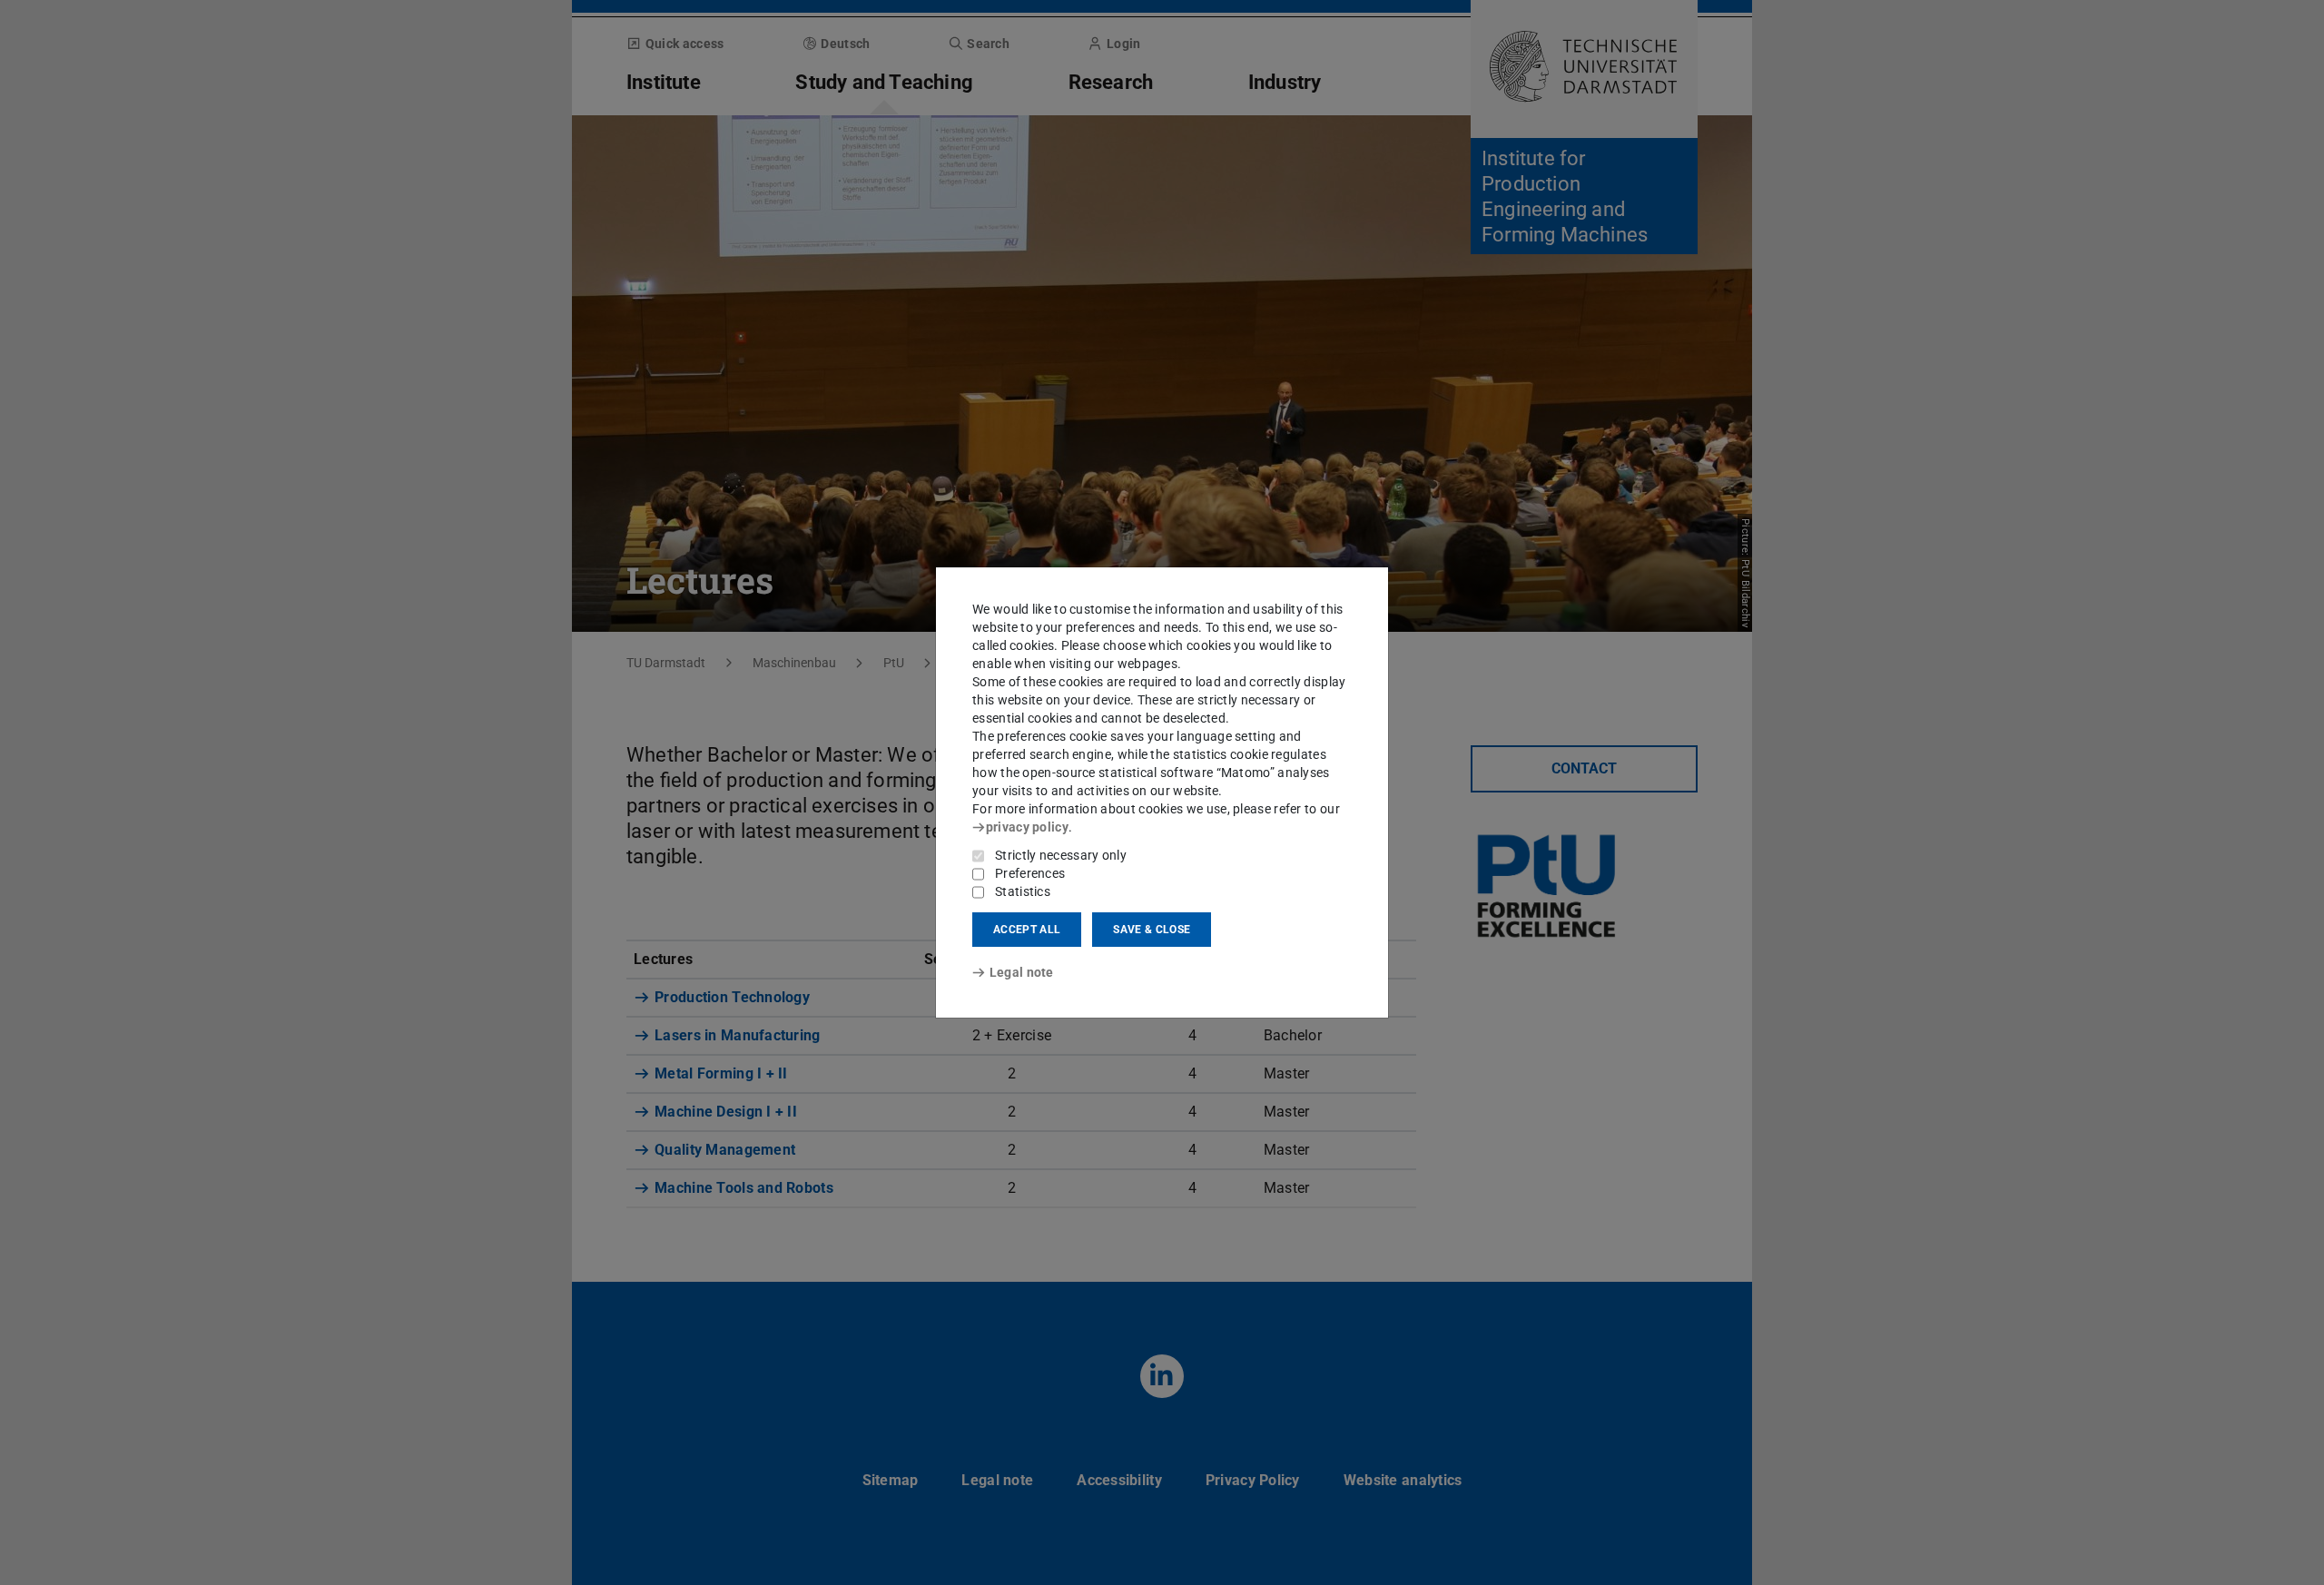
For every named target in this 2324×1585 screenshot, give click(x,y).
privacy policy (1027, 827)
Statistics (1023, 891)
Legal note (1022, 972)
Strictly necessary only (1061, 855)
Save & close (1152, 930)
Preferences (1030, 873)
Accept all (1027, 930)
